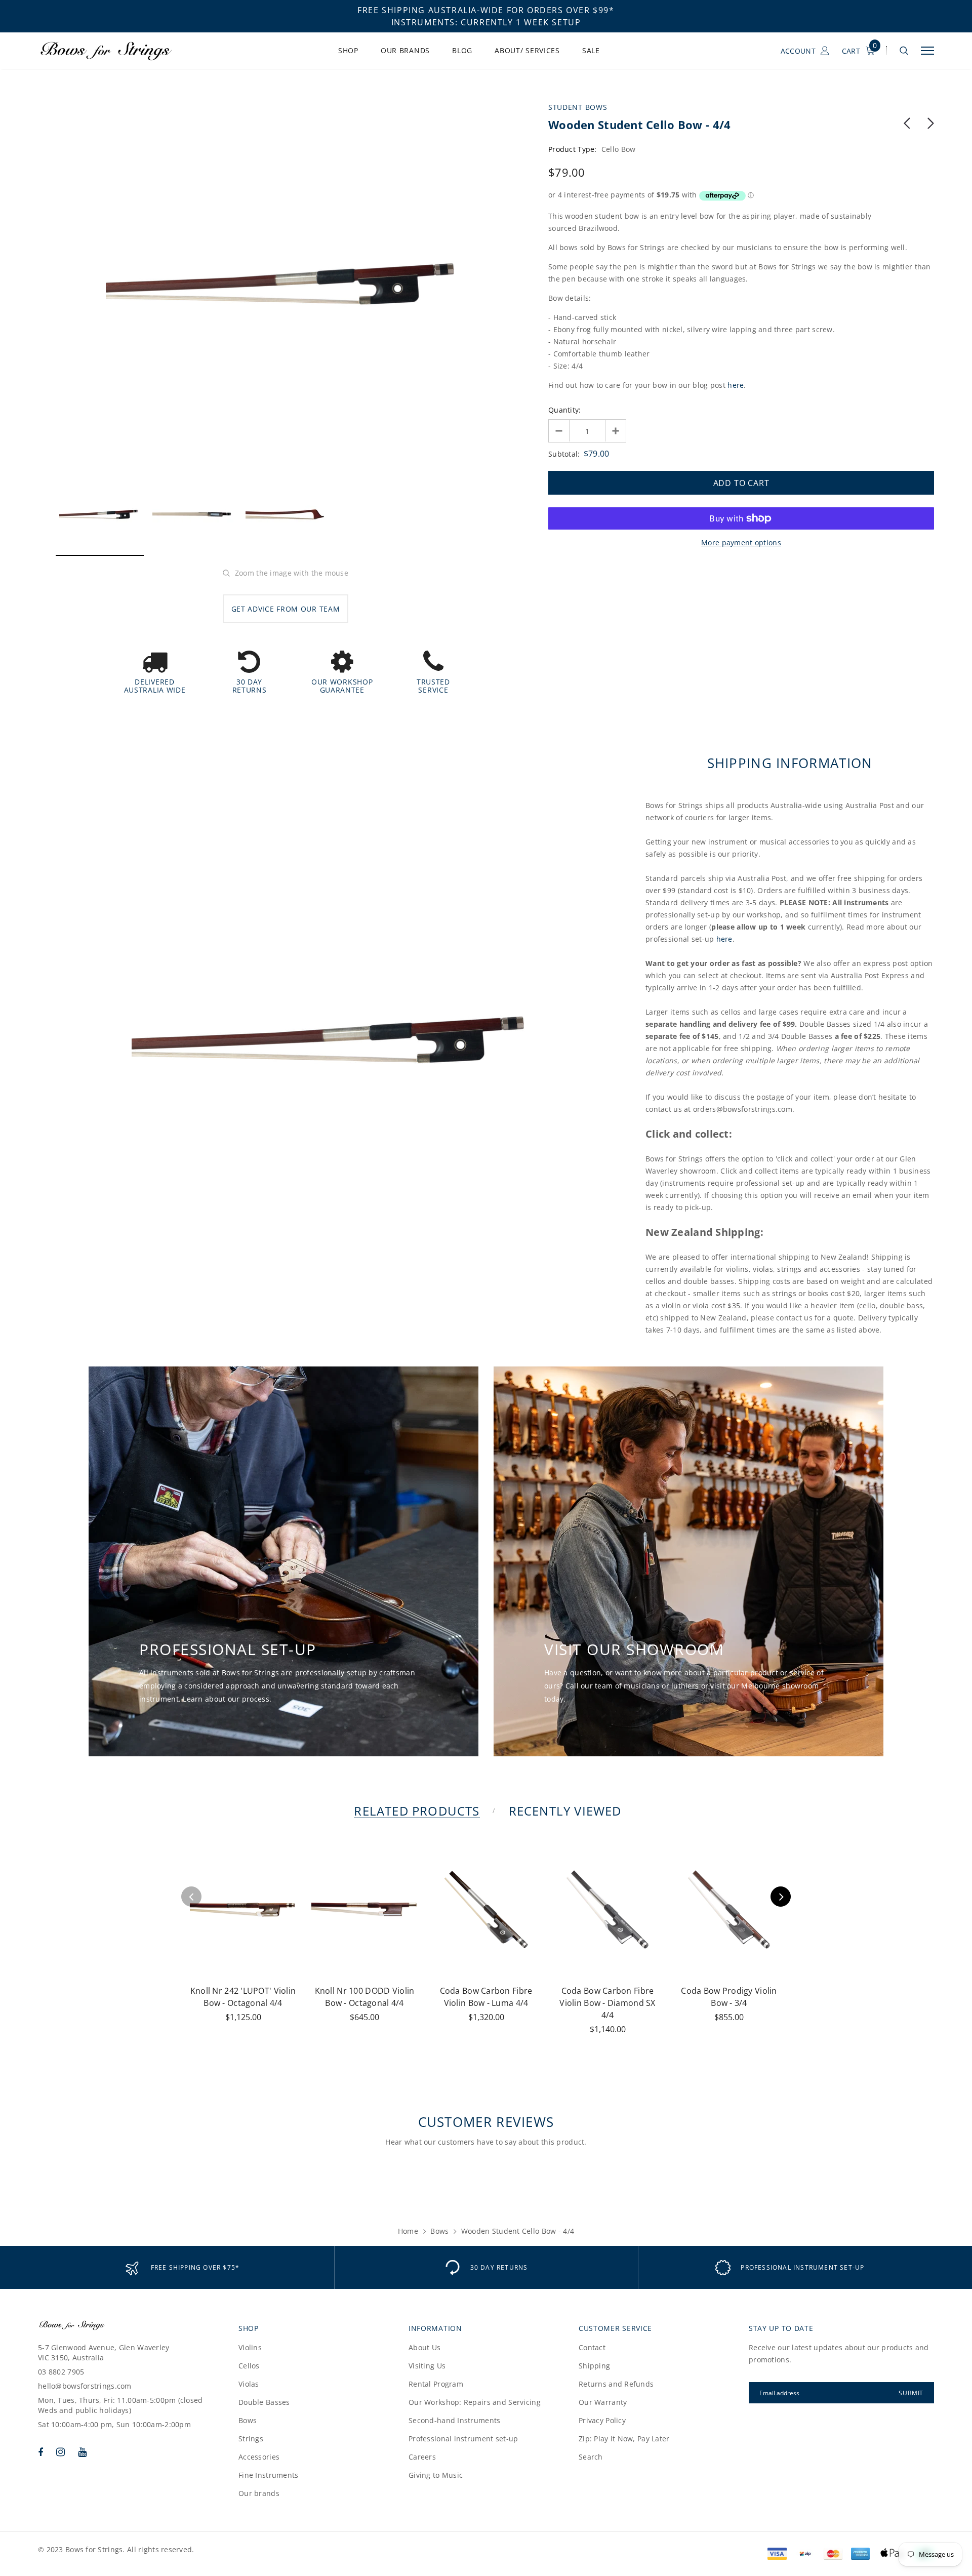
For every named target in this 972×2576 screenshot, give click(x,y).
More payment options (741, 542)
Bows (439, 2231)
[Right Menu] (927, 51)
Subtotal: (564, 454)
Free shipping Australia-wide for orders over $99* (486, 10)
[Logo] (116, 51)
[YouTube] (82, 2452)
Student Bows (578, 107)
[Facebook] (40, 2452)
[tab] (415, 1811)
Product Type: (573, 149)
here (736, 385)
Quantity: (565, 410)
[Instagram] (60, 2452)
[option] (286, 284)
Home (408, 2231)
